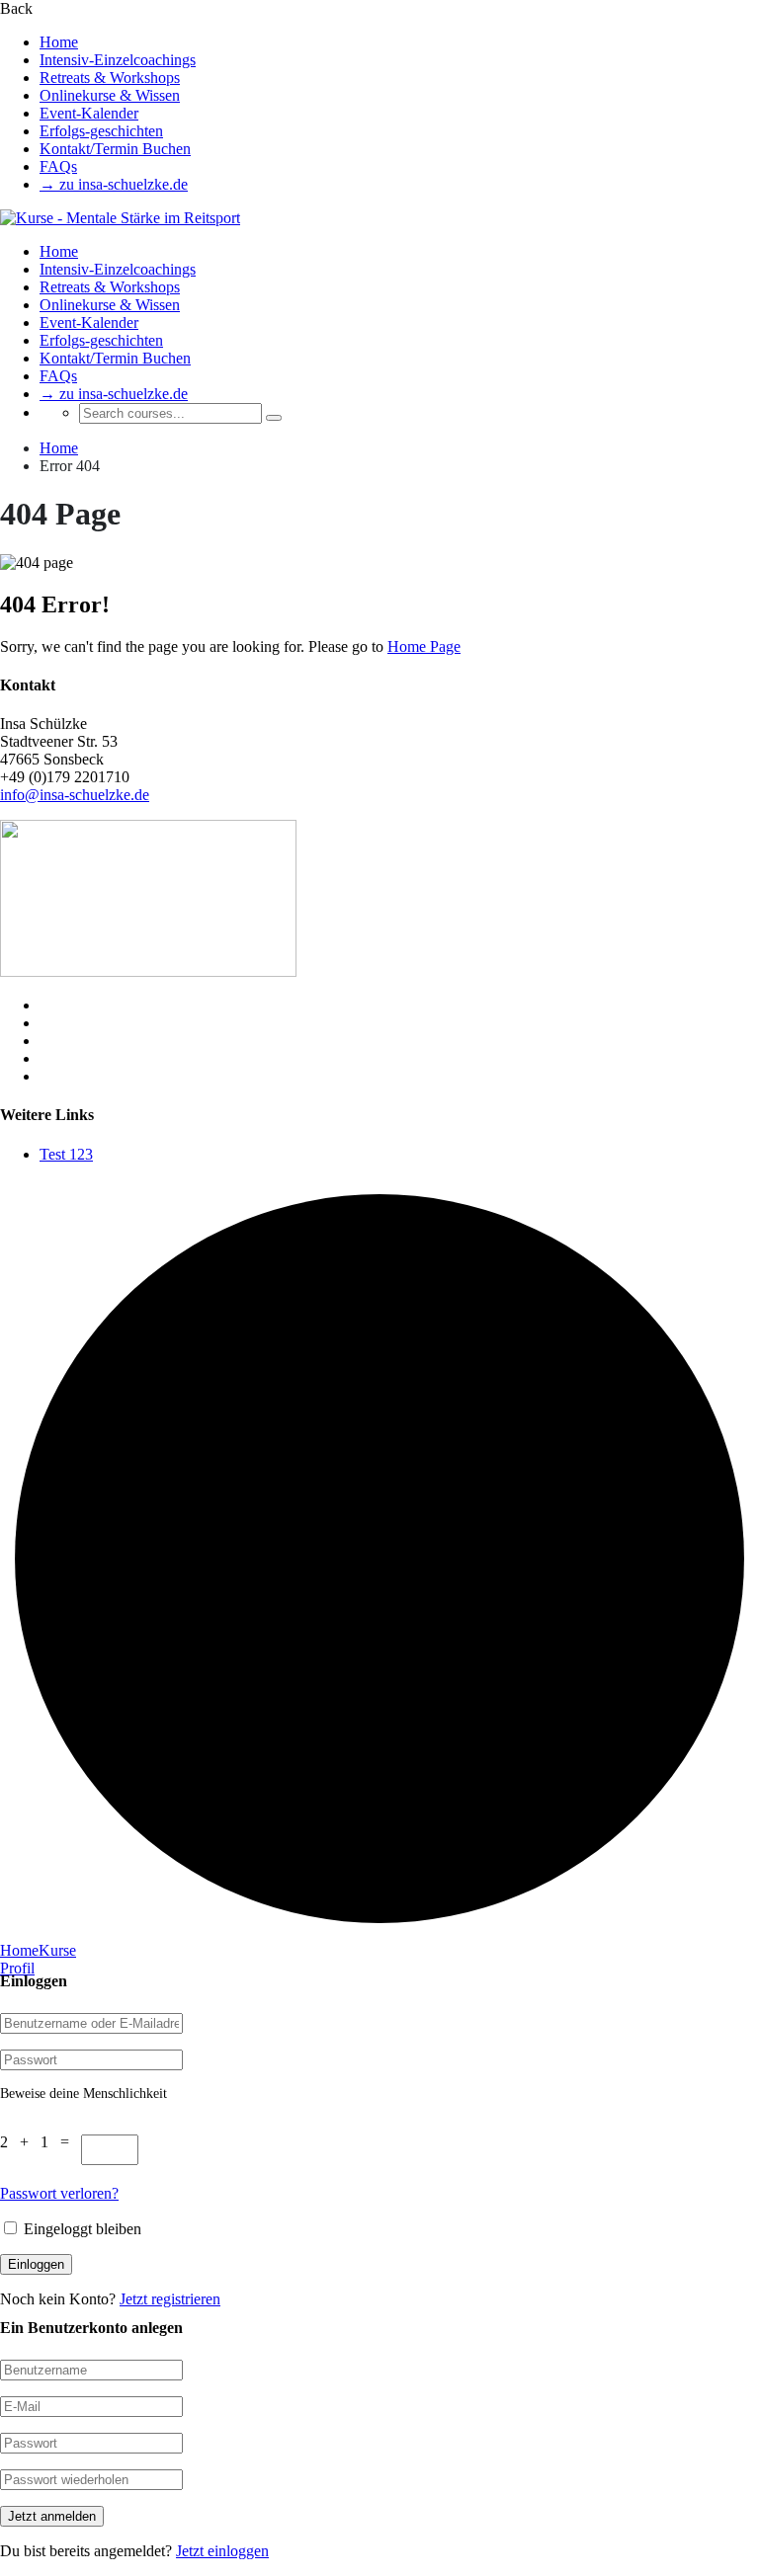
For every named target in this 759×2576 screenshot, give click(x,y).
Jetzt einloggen (222, 2551)
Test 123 (66, 1154)
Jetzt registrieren (170, 2299)
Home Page (424, 646)
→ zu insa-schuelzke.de (114, 184)
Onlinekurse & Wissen (110, 95)
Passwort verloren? (59, 2193)
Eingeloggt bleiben (81, 2229)
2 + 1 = (41, 2142)
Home (59, 42)
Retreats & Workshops (110, 78)
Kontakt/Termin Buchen (115, 149)
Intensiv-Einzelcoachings (118, 60)
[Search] (274, 418)
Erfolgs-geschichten (101, 131)
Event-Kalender (89, 113)
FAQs (58, 166)
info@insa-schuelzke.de (75, 795)
